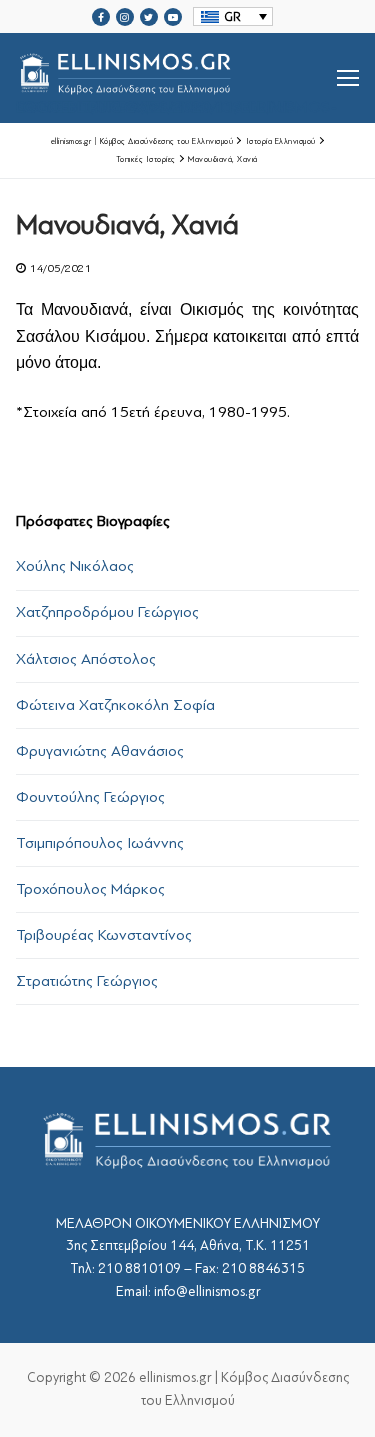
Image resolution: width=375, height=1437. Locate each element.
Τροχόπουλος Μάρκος (90, 889)
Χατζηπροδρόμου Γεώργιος (107, 612)
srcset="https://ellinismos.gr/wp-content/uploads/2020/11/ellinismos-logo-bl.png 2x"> (176, 102)
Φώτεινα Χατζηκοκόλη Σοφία (115, 705)
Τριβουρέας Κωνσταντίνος (104, 935)
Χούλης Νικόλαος (75, 566)
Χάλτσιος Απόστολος (86, 659)
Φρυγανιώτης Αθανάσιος (100, 751)
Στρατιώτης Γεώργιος (87, 981)
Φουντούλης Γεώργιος (90, 797)
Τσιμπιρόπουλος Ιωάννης (100, 843)
